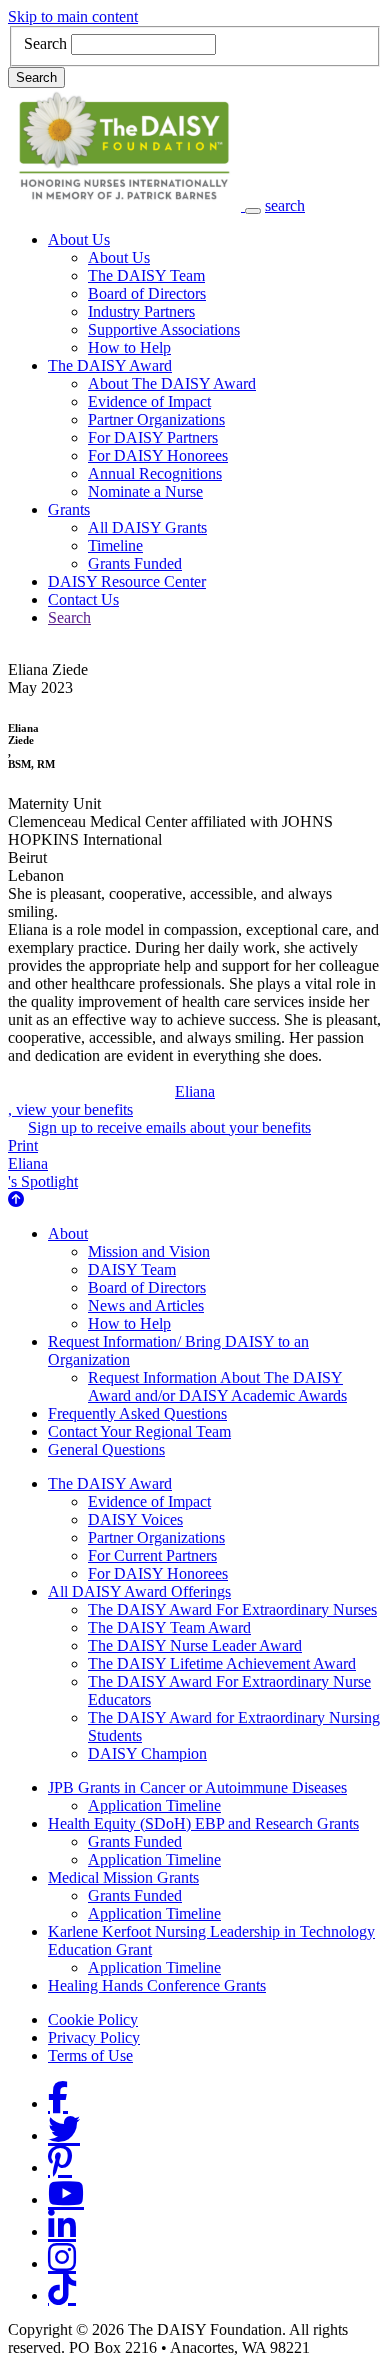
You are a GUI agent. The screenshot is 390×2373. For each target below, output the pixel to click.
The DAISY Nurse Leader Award (195, 1645)
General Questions (106, 1449)
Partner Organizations (156, 419)
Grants (69, 509)
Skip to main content (73, 16)
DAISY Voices (135, 1519)
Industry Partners (141, 311)
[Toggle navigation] (253, 211)
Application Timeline (154, 1805)
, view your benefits (111, 1100)
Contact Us (83, 599)
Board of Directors (147, 293)
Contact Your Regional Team (139, 1431)
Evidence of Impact (149, 401)
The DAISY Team (146, 275)
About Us (79, 239)
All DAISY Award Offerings (139, 1591)
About (68, 1233)
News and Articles (146, 1305)
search (285, 205)
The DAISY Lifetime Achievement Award (222, 1663)
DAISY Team (132, 1269)
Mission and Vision (149, 1251)
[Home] (126, 205)
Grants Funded (135, 563)
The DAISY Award (110, 365)
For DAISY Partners (153, 437)
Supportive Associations (164, 329)
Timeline (115, 545)
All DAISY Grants (147, 527)
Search (45, 43)
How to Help (129, 347)
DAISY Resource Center (127, 581)
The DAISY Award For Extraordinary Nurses (232, 1609)
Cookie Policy (93, 2019)
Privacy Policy (94, 2037)
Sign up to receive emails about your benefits (169, 1127)
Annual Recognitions (155, 473)
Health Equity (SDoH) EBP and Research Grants (203, 1823)
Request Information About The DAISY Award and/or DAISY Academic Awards (217, 1386)
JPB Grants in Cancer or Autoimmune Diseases (197, 1787)
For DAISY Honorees (158, 455)
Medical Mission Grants (123, 1877)
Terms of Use (90, 2055)
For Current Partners (152, 1555)
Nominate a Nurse (145, 491)
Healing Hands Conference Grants (157, 1985)
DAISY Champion (147, 1753)
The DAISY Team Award (169, 1627)
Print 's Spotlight (43, 1163)
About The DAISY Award (172, 383)
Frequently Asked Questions (137, 1413)
